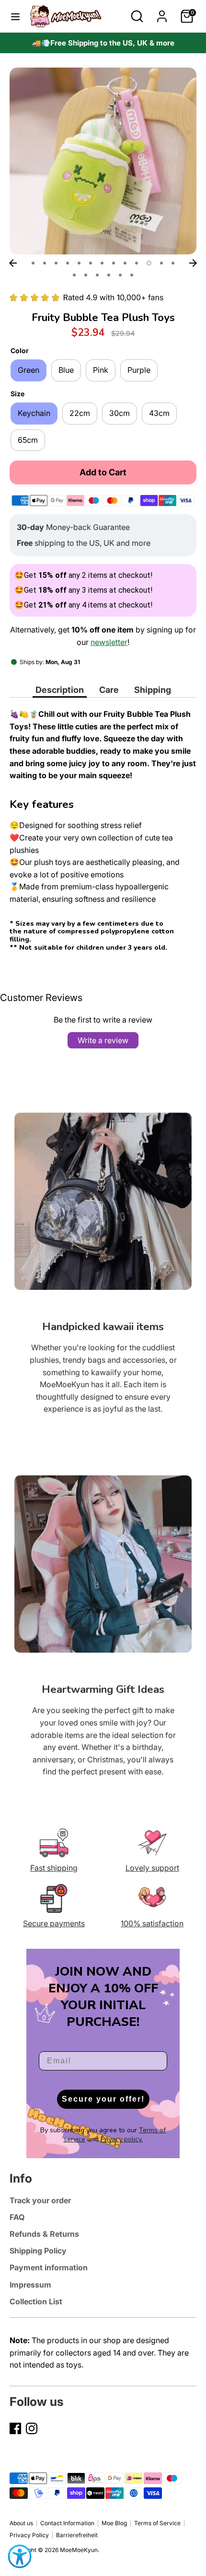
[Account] (162, 12)
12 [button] (161, 263)
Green (29, 370)
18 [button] (120, 275)
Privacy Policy (29, 2535)
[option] (103, 43)
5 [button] (79, 263)
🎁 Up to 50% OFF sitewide (103, 43)
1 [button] (33, 263)
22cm (80, 413)
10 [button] (137, 263)
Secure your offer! (103, 2099)
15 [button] (86, 275)
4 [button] (68, 263)
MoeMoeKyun (79, 2550)
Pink (101, 370)
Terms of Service (157, 2523)
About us (21, 2523)
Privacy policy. (122, 2139)
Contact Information (67, 2523)
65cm (28, 440)
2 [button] (45, 263)
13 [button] (173, 263)
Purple (139, 370)
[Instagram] (32, 2428)
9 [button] (125, 263)
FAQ (17, 2217)
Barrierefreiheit (77, 2535)
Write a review (103, 1040)
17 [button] (109, 275)
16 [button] (97, 275)
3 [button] (56, 263)
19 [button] (132, 275)
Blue (66, 370)
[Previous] (13, 263)
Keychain (34, 413)
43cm (159, 413)
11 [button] (149, 263)
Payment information (49, 2267)
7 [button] (102, 263)
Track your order (40, 2200)
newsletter (109, 642)
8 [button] (114, 263)
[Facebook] (15, 2428)
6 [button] (91, 263)
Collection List (36, 2301)
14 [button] (74, 275)
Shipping (153, 690)
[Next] (193, 263)
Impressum (30, 2285)
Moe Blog (114, 2523)
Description (60, 690)
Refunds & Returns (44, 2234)
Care (109, 690)
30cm (120, 413)
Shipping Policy (38, 2251)
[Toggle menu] (15, 16)
